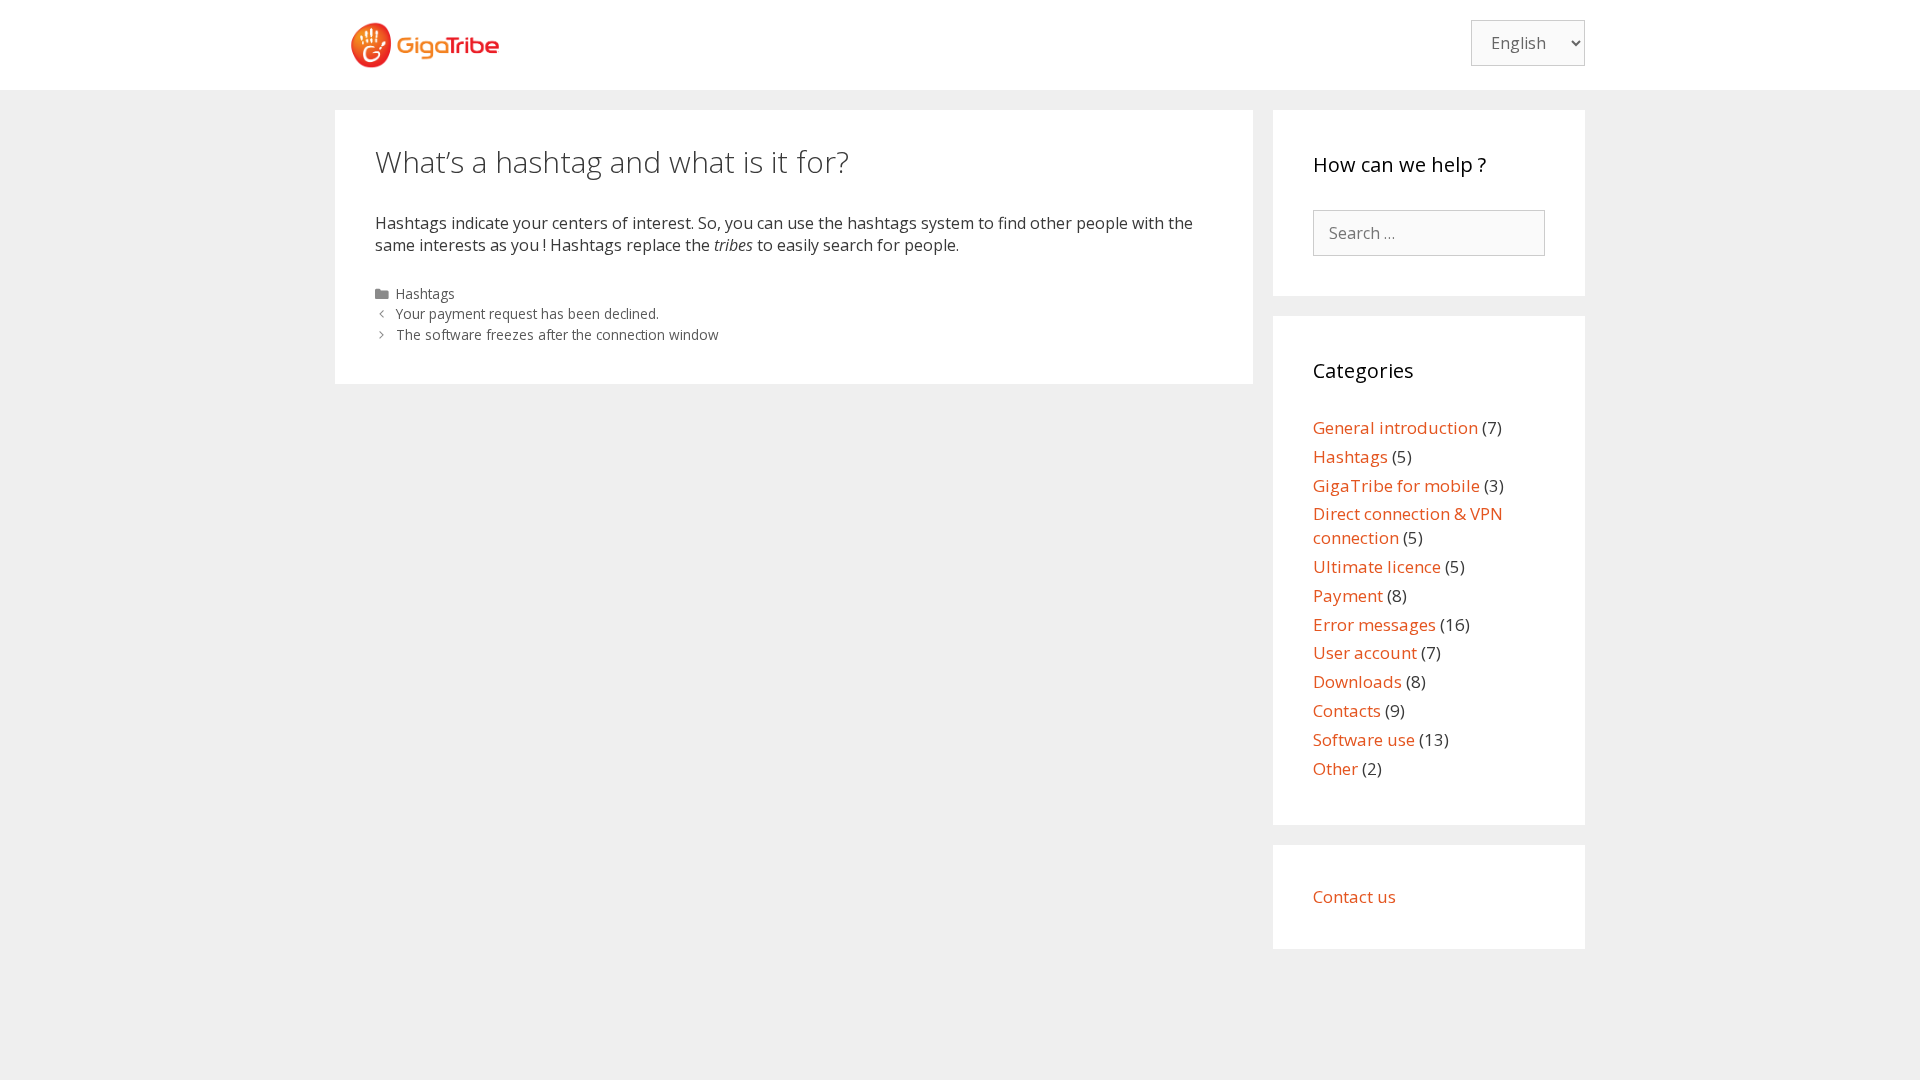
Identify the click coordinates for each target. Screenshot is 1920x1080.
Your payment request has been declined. (527, 313)
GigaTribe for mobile (1396, 485)
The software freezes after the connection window (557, 334)
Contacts (1347, 710)
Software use (1364, 739)
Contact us (1354, 896)
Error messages (1374, 624)
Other (1335, 768)
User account (1365, 652)
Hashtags (425, 293)
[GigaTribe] (425, 43)
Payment (1348, 595)
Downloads (1357, 681)
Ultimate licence (1377, 566)
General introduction (1395, 427)
